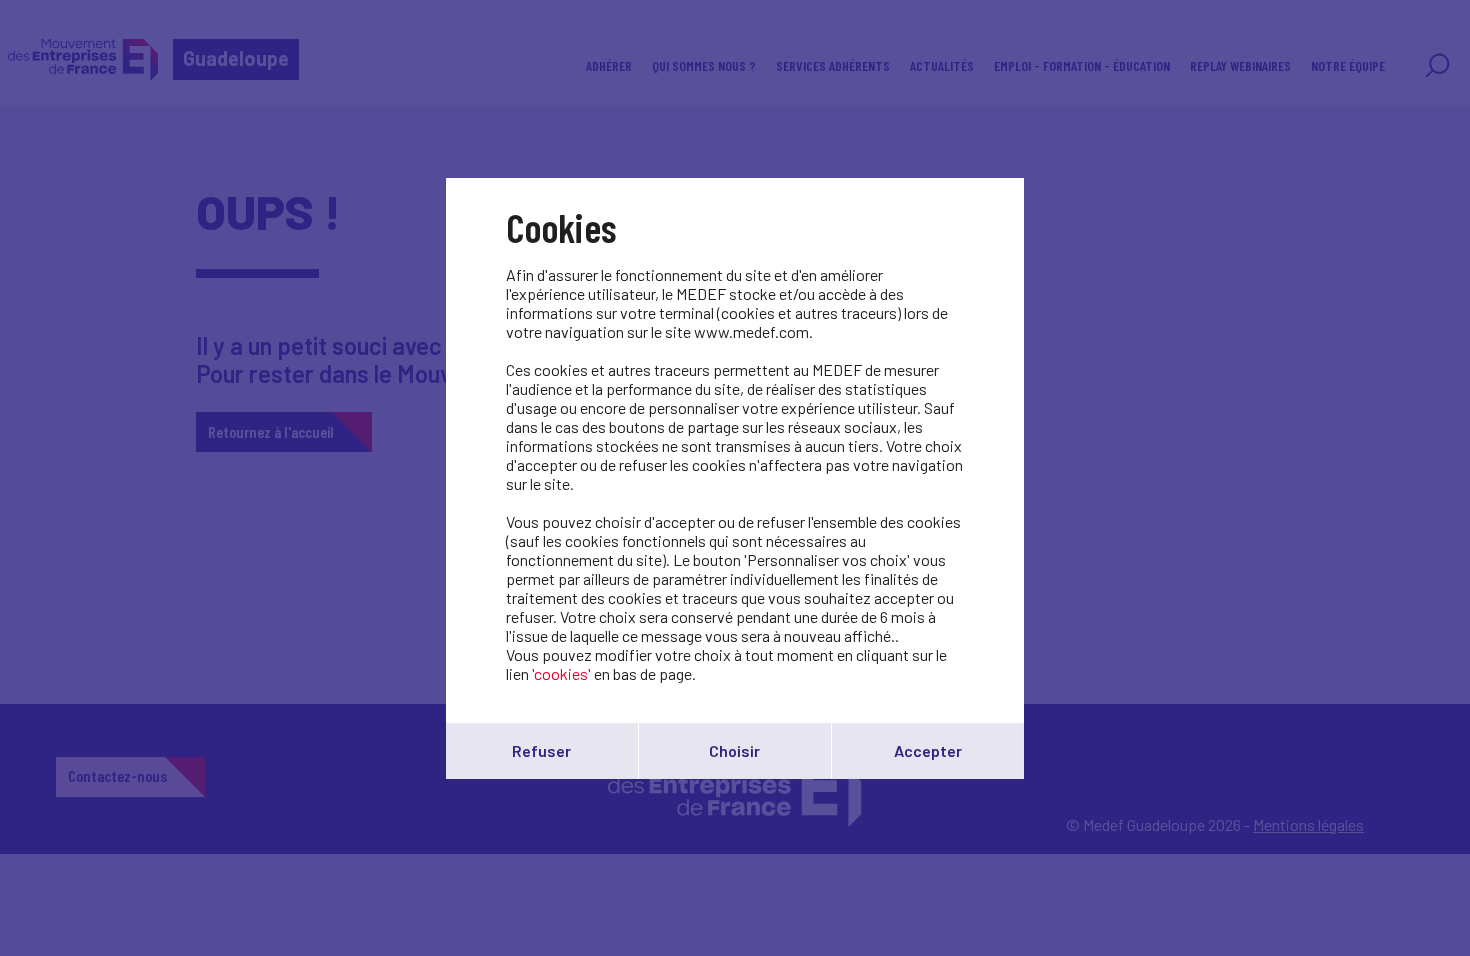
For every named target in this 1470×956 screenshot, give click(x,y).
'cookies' (561, 673)
